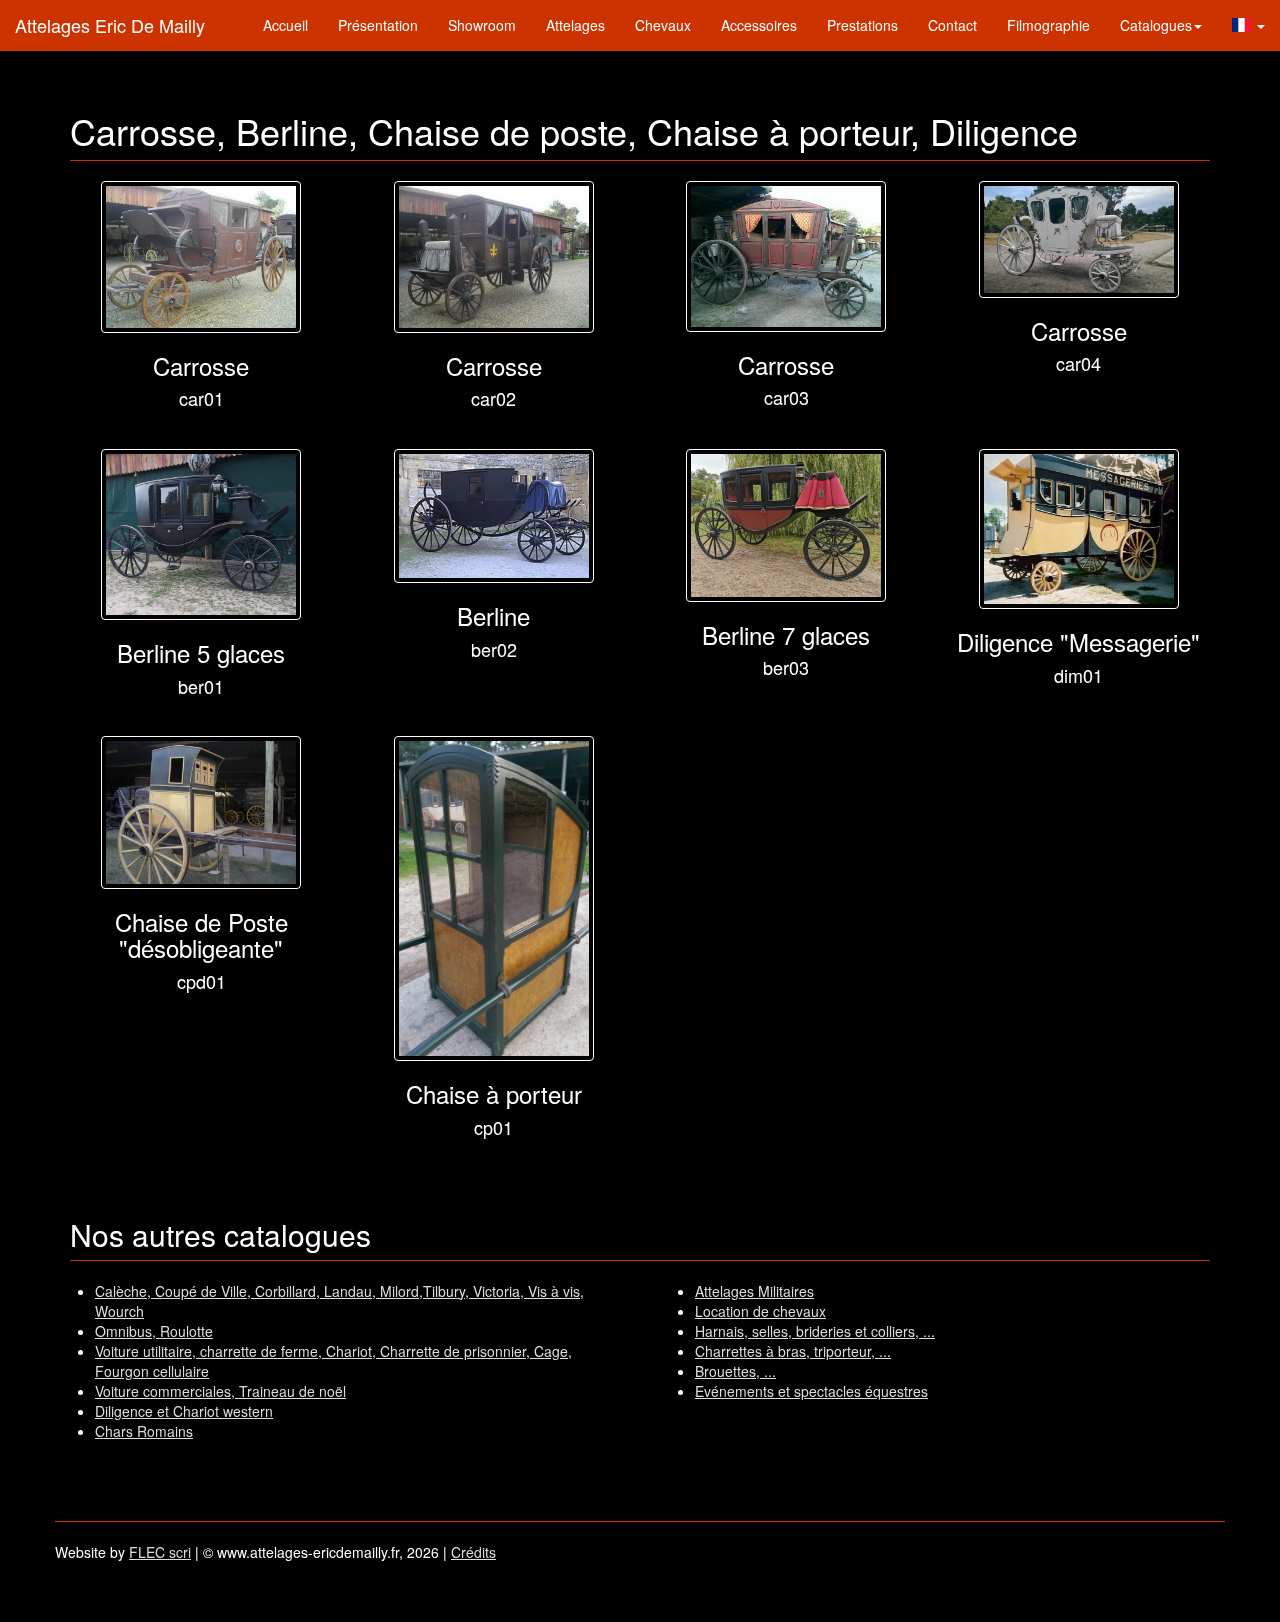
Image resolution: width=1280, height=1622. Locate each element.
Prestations (862, 25)
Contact (952, 25)
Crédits (473, 1552)
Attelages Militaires (754, 1291)
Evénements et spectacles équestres (811, 1391)
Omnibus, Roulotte (154, 1331)
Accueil (285, 25)
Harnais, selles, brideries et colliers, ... (815, 1331)
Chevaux (663, 25)
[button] (1248, 25)
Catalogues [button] (1156, 25)
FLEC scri (160, 1552)
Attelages (575, 25)
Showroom (482, 25)
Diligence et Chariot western (184, 1411)
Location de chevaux (760, 1311)
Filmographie (1048, 25)
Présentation (378, 25)
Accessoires (759, 25)
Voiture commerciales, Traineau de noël (220, 1391)
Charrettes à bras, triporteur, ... (793, 1351)
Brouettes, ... (735, 1371)
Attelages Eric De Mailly (110, 25)
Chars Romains (144, 1431)
